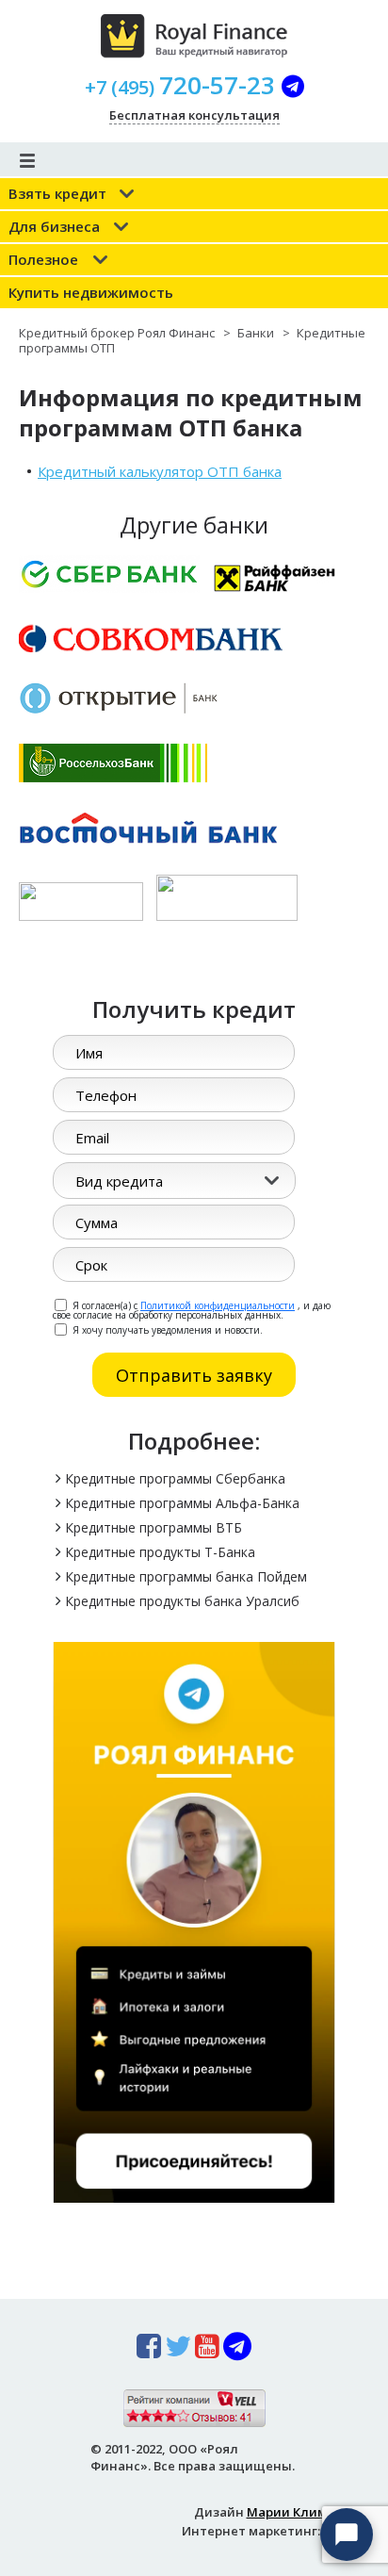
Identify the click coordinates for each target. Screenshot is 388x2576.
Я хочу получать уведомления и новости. (166, 1329)
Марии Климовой (302, 2512)
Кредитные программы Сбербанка (175, 1478)
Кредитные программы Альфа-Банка (182, 1503)
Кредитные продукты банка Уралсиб (182, 1601)
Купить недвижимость (91, 292)
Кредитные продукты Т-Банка (160, 1552)
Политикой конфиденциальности (218, 1305)
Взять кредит (57, 193)
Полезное (43, 259)
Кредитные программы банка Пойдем (186, 1576)
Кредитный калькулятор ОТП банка (160, 471)
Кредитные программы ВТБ (154, 1527)
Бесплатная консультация (194, 115)
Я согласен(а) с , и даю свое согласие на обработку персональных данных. (192, 1309)
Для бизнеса (54, 226)
